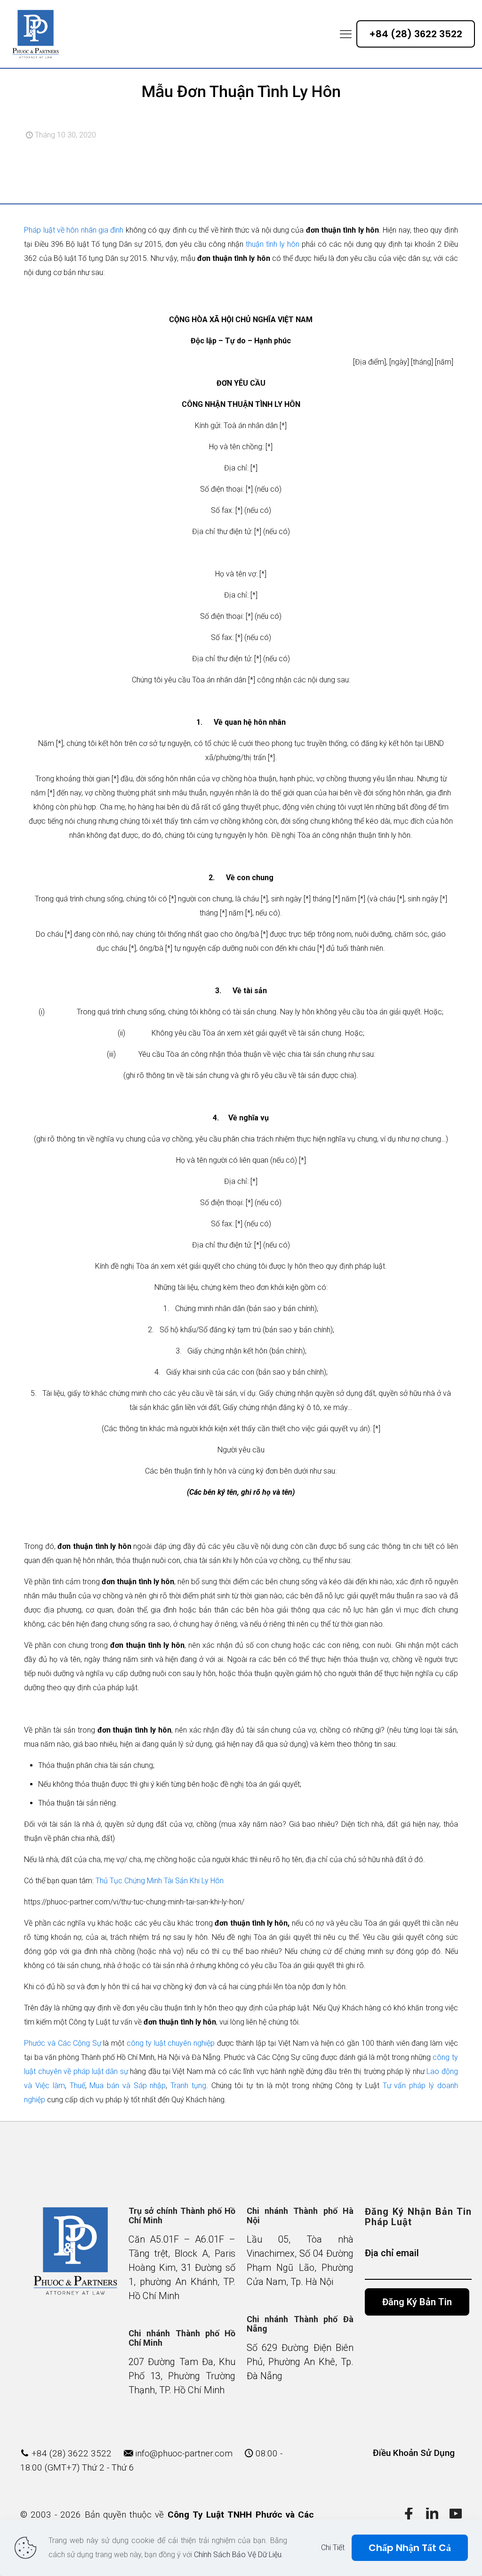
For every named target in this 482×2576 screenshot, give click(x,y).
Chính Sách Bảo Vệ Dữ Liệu (238, 2555)
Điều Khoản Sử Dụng (414, 2453)
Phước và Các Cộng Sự (62, 2043)
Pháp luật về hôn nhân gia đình (74, 230)
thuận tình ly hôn (271, 244)
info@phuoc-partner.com (184, 2453)
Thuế (77, 2086)
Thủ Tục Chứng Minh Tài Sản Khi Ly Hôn (160, 1881)
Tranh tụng (188, 2086)
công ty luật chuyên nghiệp (171, 2043)
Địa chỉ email (392, 2253)
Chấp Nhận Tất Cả (410, 2548)
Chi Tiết (333, 2548)
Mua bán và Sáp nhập (128, 2086)
